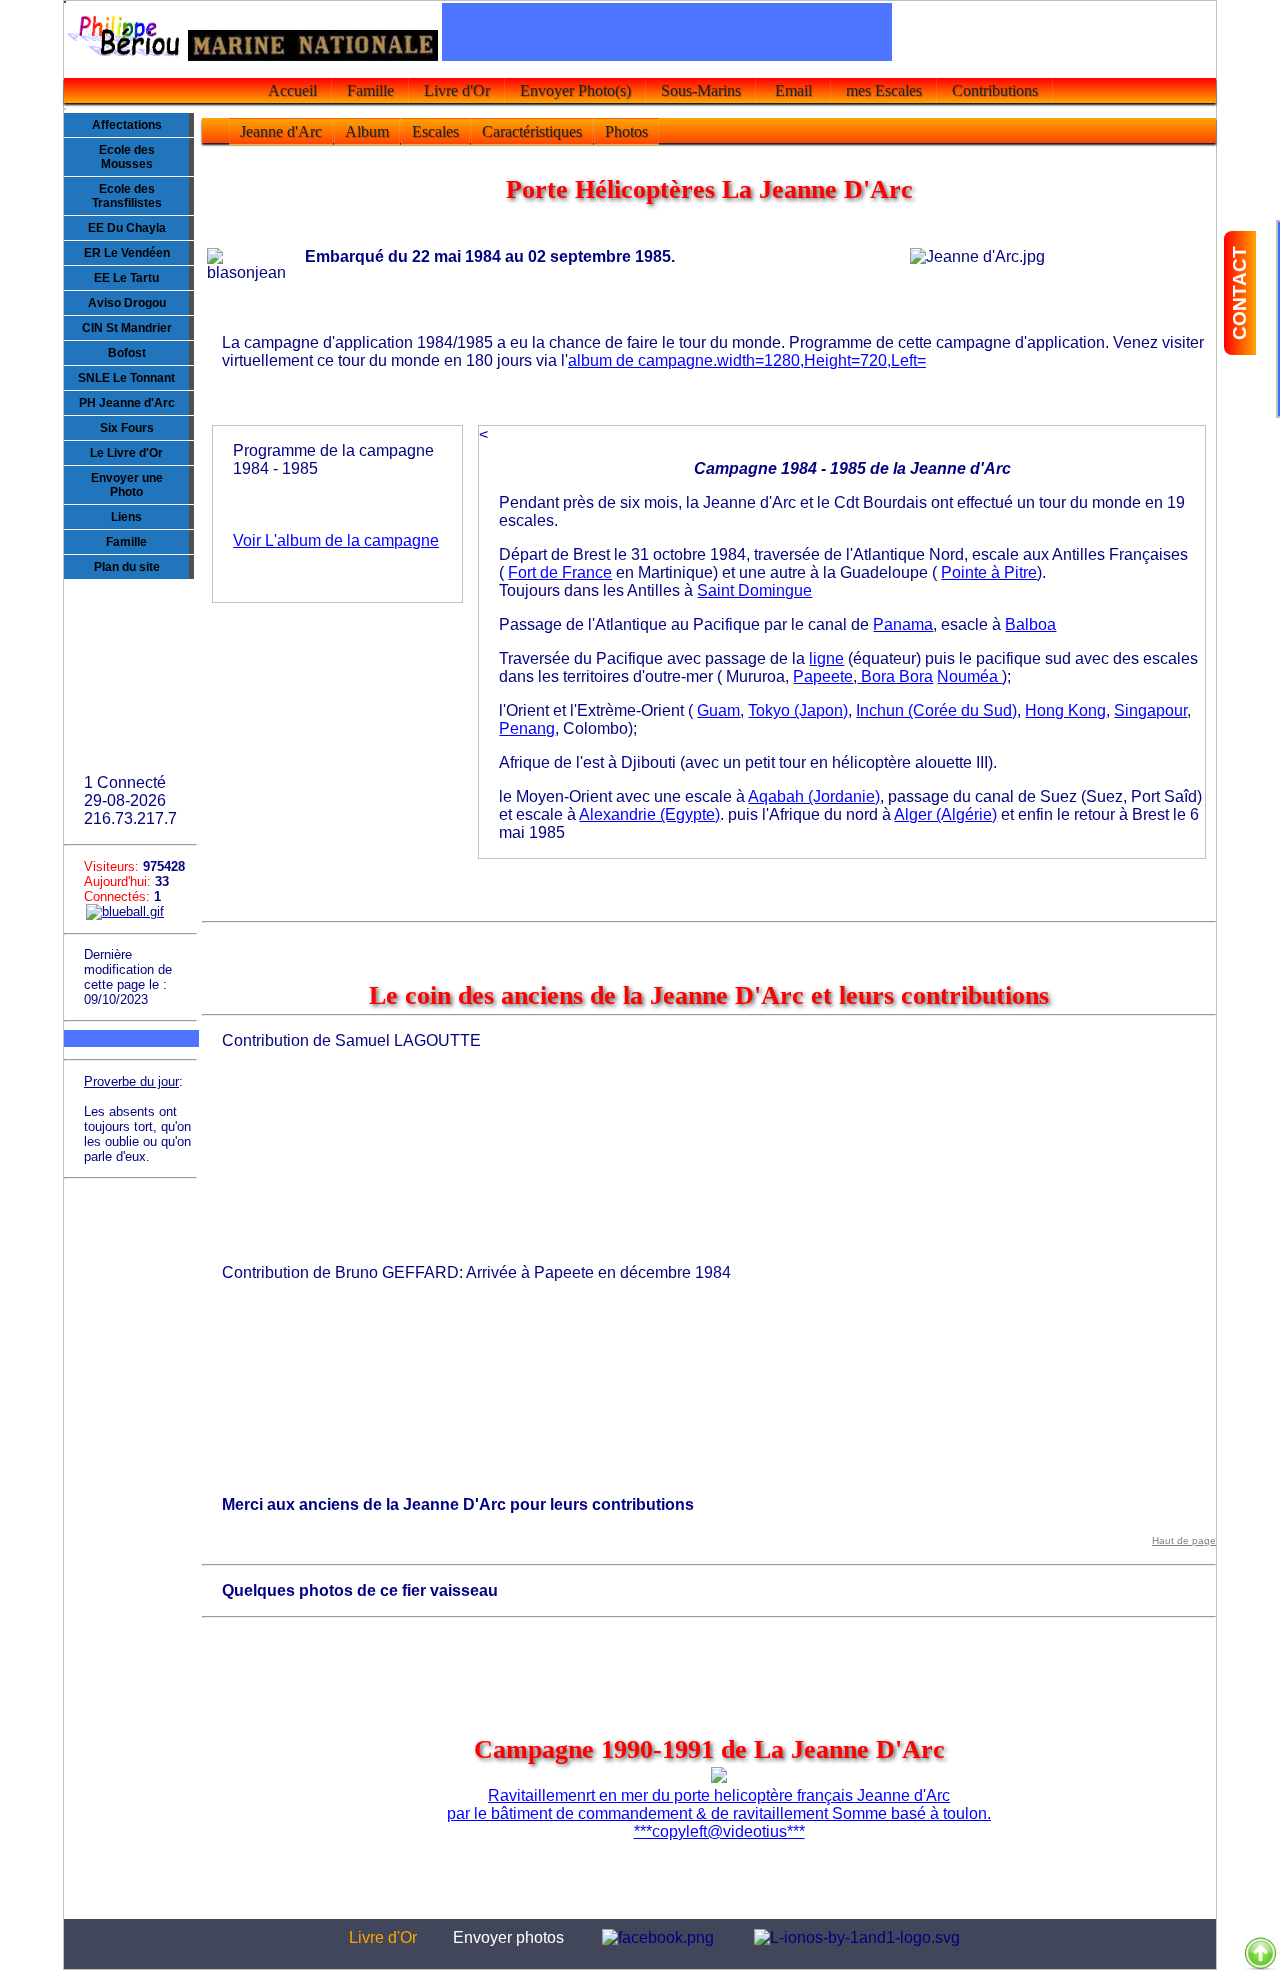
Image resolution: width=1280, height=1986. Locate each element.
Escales (435, 131)
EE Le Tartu (126, 278)
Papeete (823, 676)
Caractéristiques (532, 131)
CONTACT (1239, 293)
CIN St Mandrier (127, 328)
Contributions (995, 90)
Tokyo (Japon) (798, 710)
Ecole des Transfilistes (127, 196)
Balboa (1030, 624)
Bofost (127, 353)
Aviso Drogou (127, 303)
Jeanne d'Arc (281, 131)
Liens (126, 517)
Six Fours (127, 428)
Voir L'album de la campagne (336, 540)
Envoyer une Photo (127, 485)
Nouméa (969, 676)
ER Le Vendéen (127, 253)
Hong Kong (1065, 710)
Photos (626, 131)
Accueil (292, 90)
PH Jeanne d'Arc (127, 403)
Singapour (1150, 710)
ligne (826, 658)
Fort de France (560, 572)
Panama (903, 624)
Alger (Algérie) (945, 814)
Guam (718, 710)
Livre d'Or (457, 90)
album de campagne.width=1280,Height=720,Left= (747, 360)
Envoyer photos (508, 1937)
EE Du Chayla (127, 228)
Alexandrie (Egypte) (649, 814)
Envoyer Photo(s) (575, 90)
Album (367, 131)
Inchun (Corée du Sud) (936, 710)
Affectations (127, 125)
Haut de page (1184, 1540)
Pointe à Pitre (989, 572)
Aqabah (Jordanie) (814, 796)
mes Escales (884, 90)
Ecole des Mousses (127, 157)
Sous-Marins (701, 90)
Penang (527, 728)
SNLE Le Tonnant (126, 378)
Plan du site (127, 567)
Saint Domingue (754, 590)
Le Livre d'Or (126, 453)
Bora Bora (895, 676)
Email (793, 90)
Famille (370, 90)
